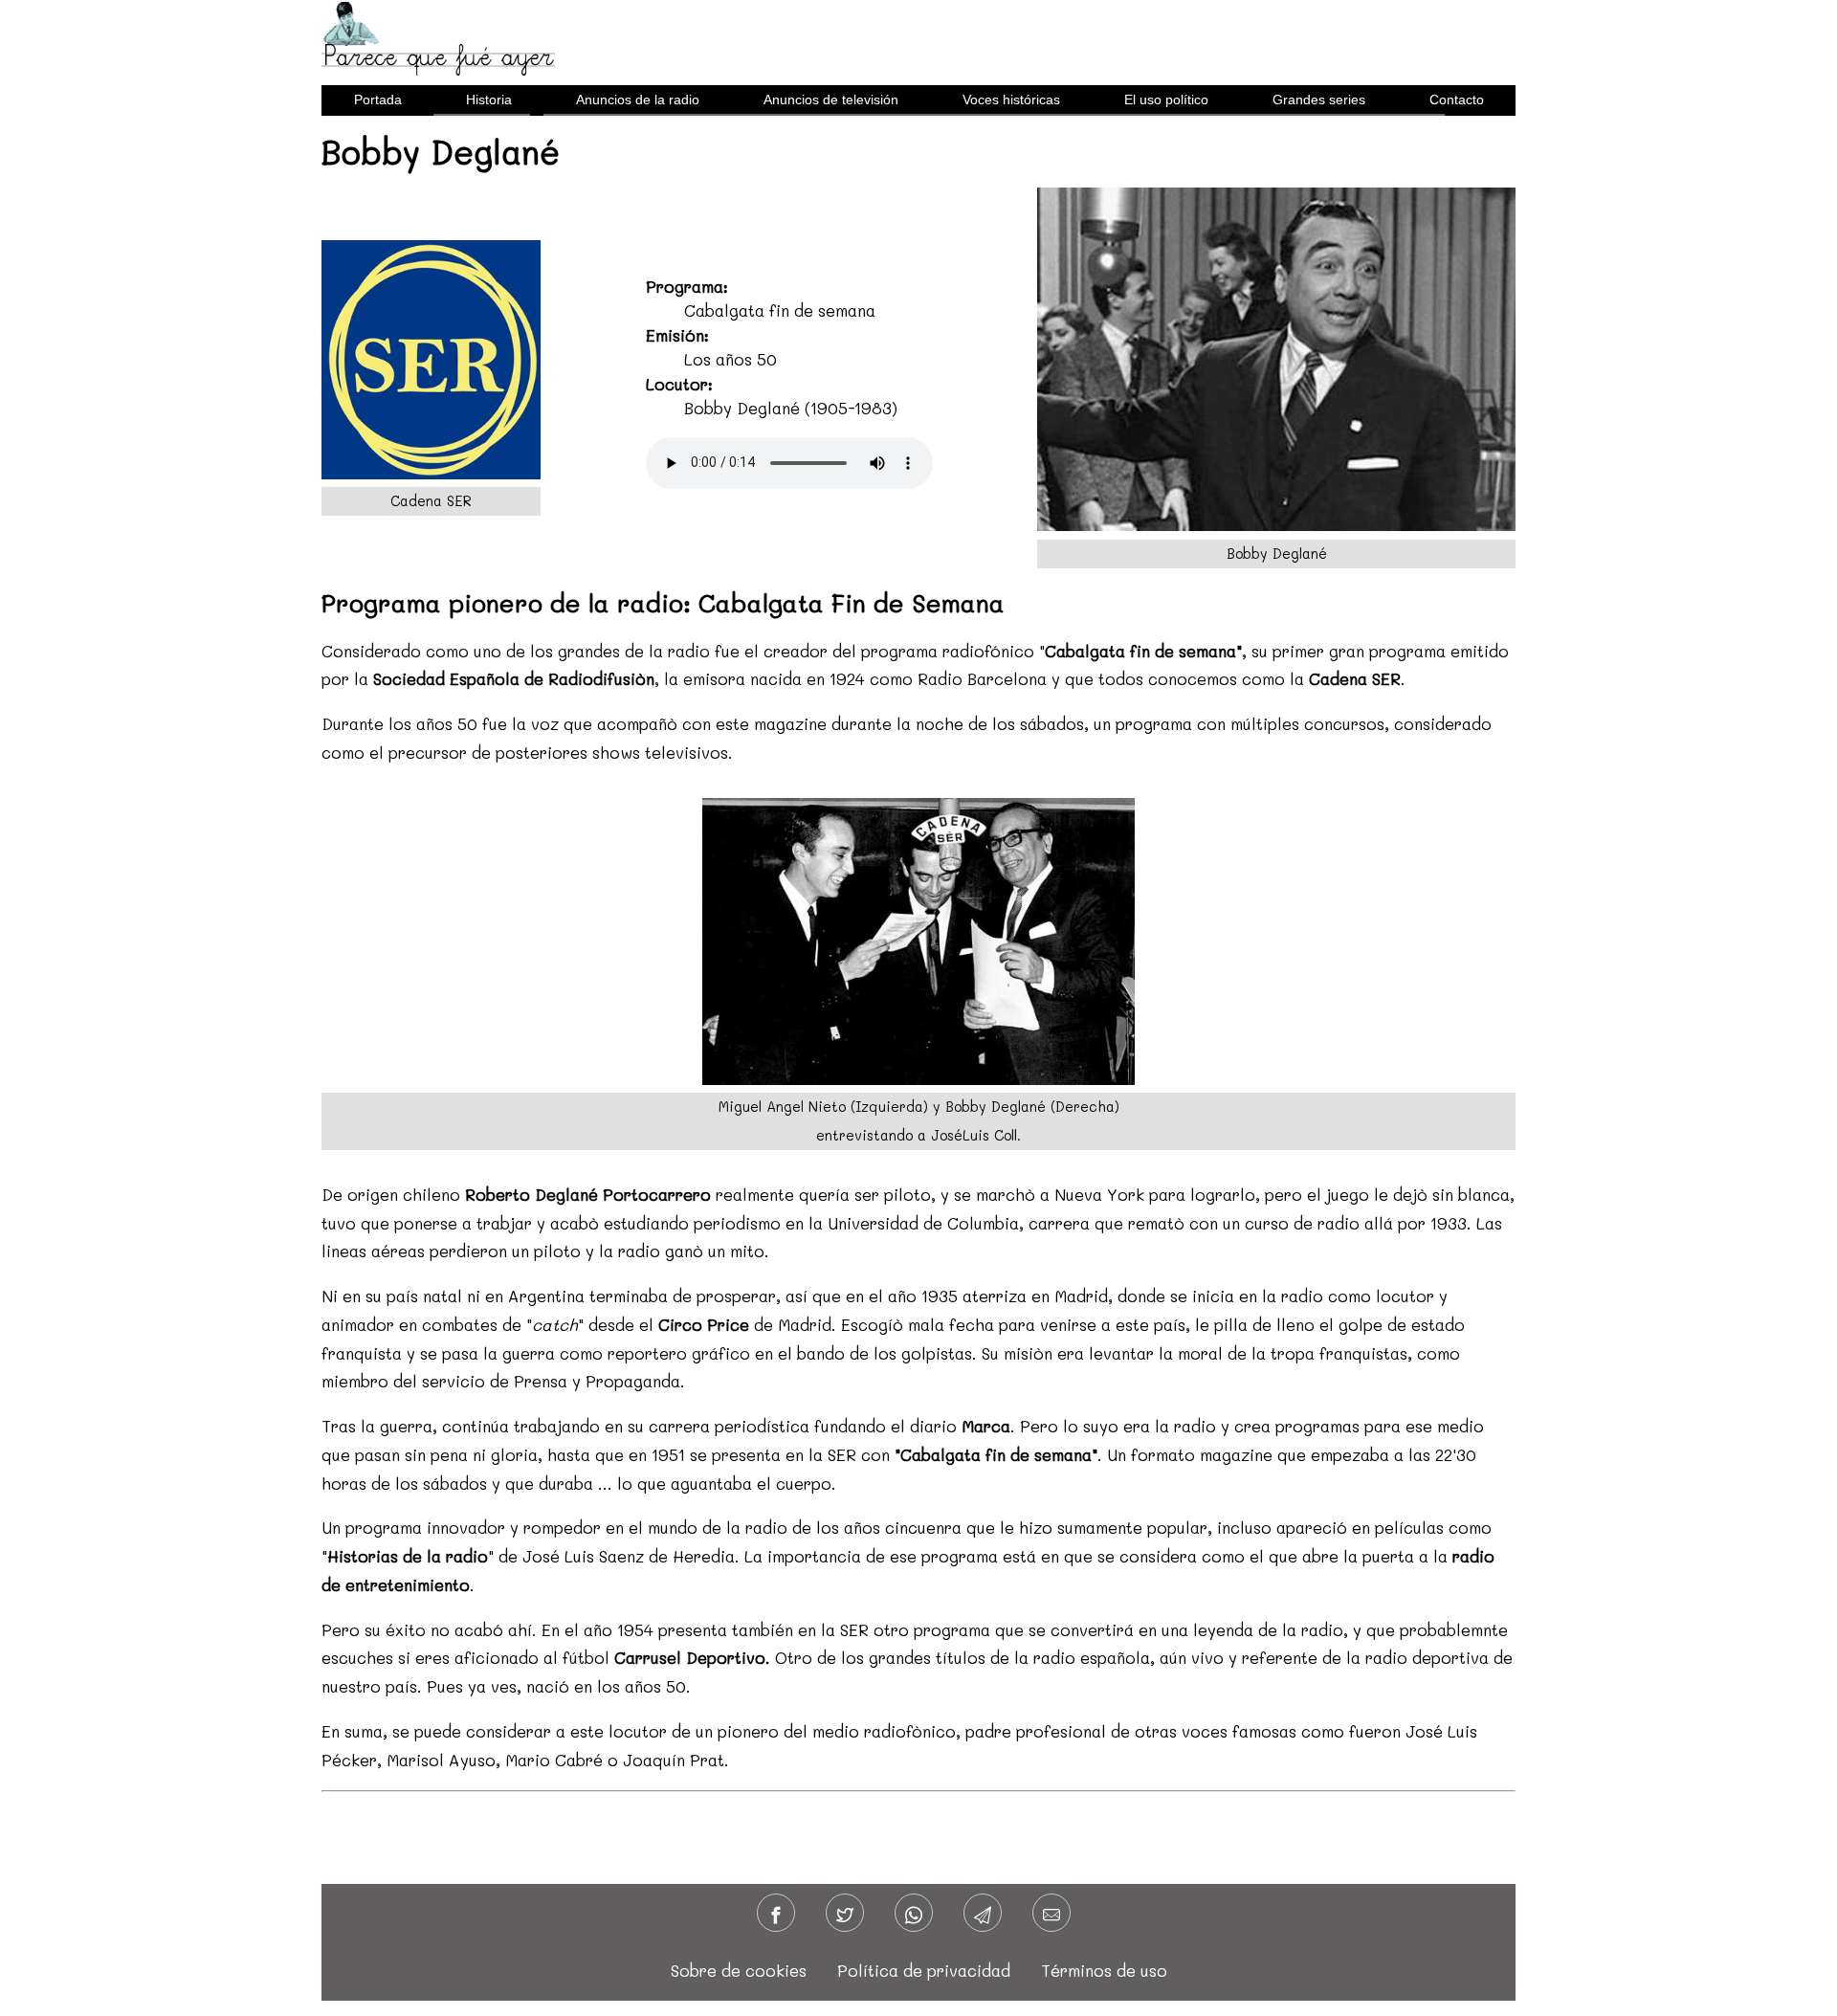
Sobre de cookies (739, 1970)
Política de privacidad (924, 1970)
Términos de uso (1104, 1970)
